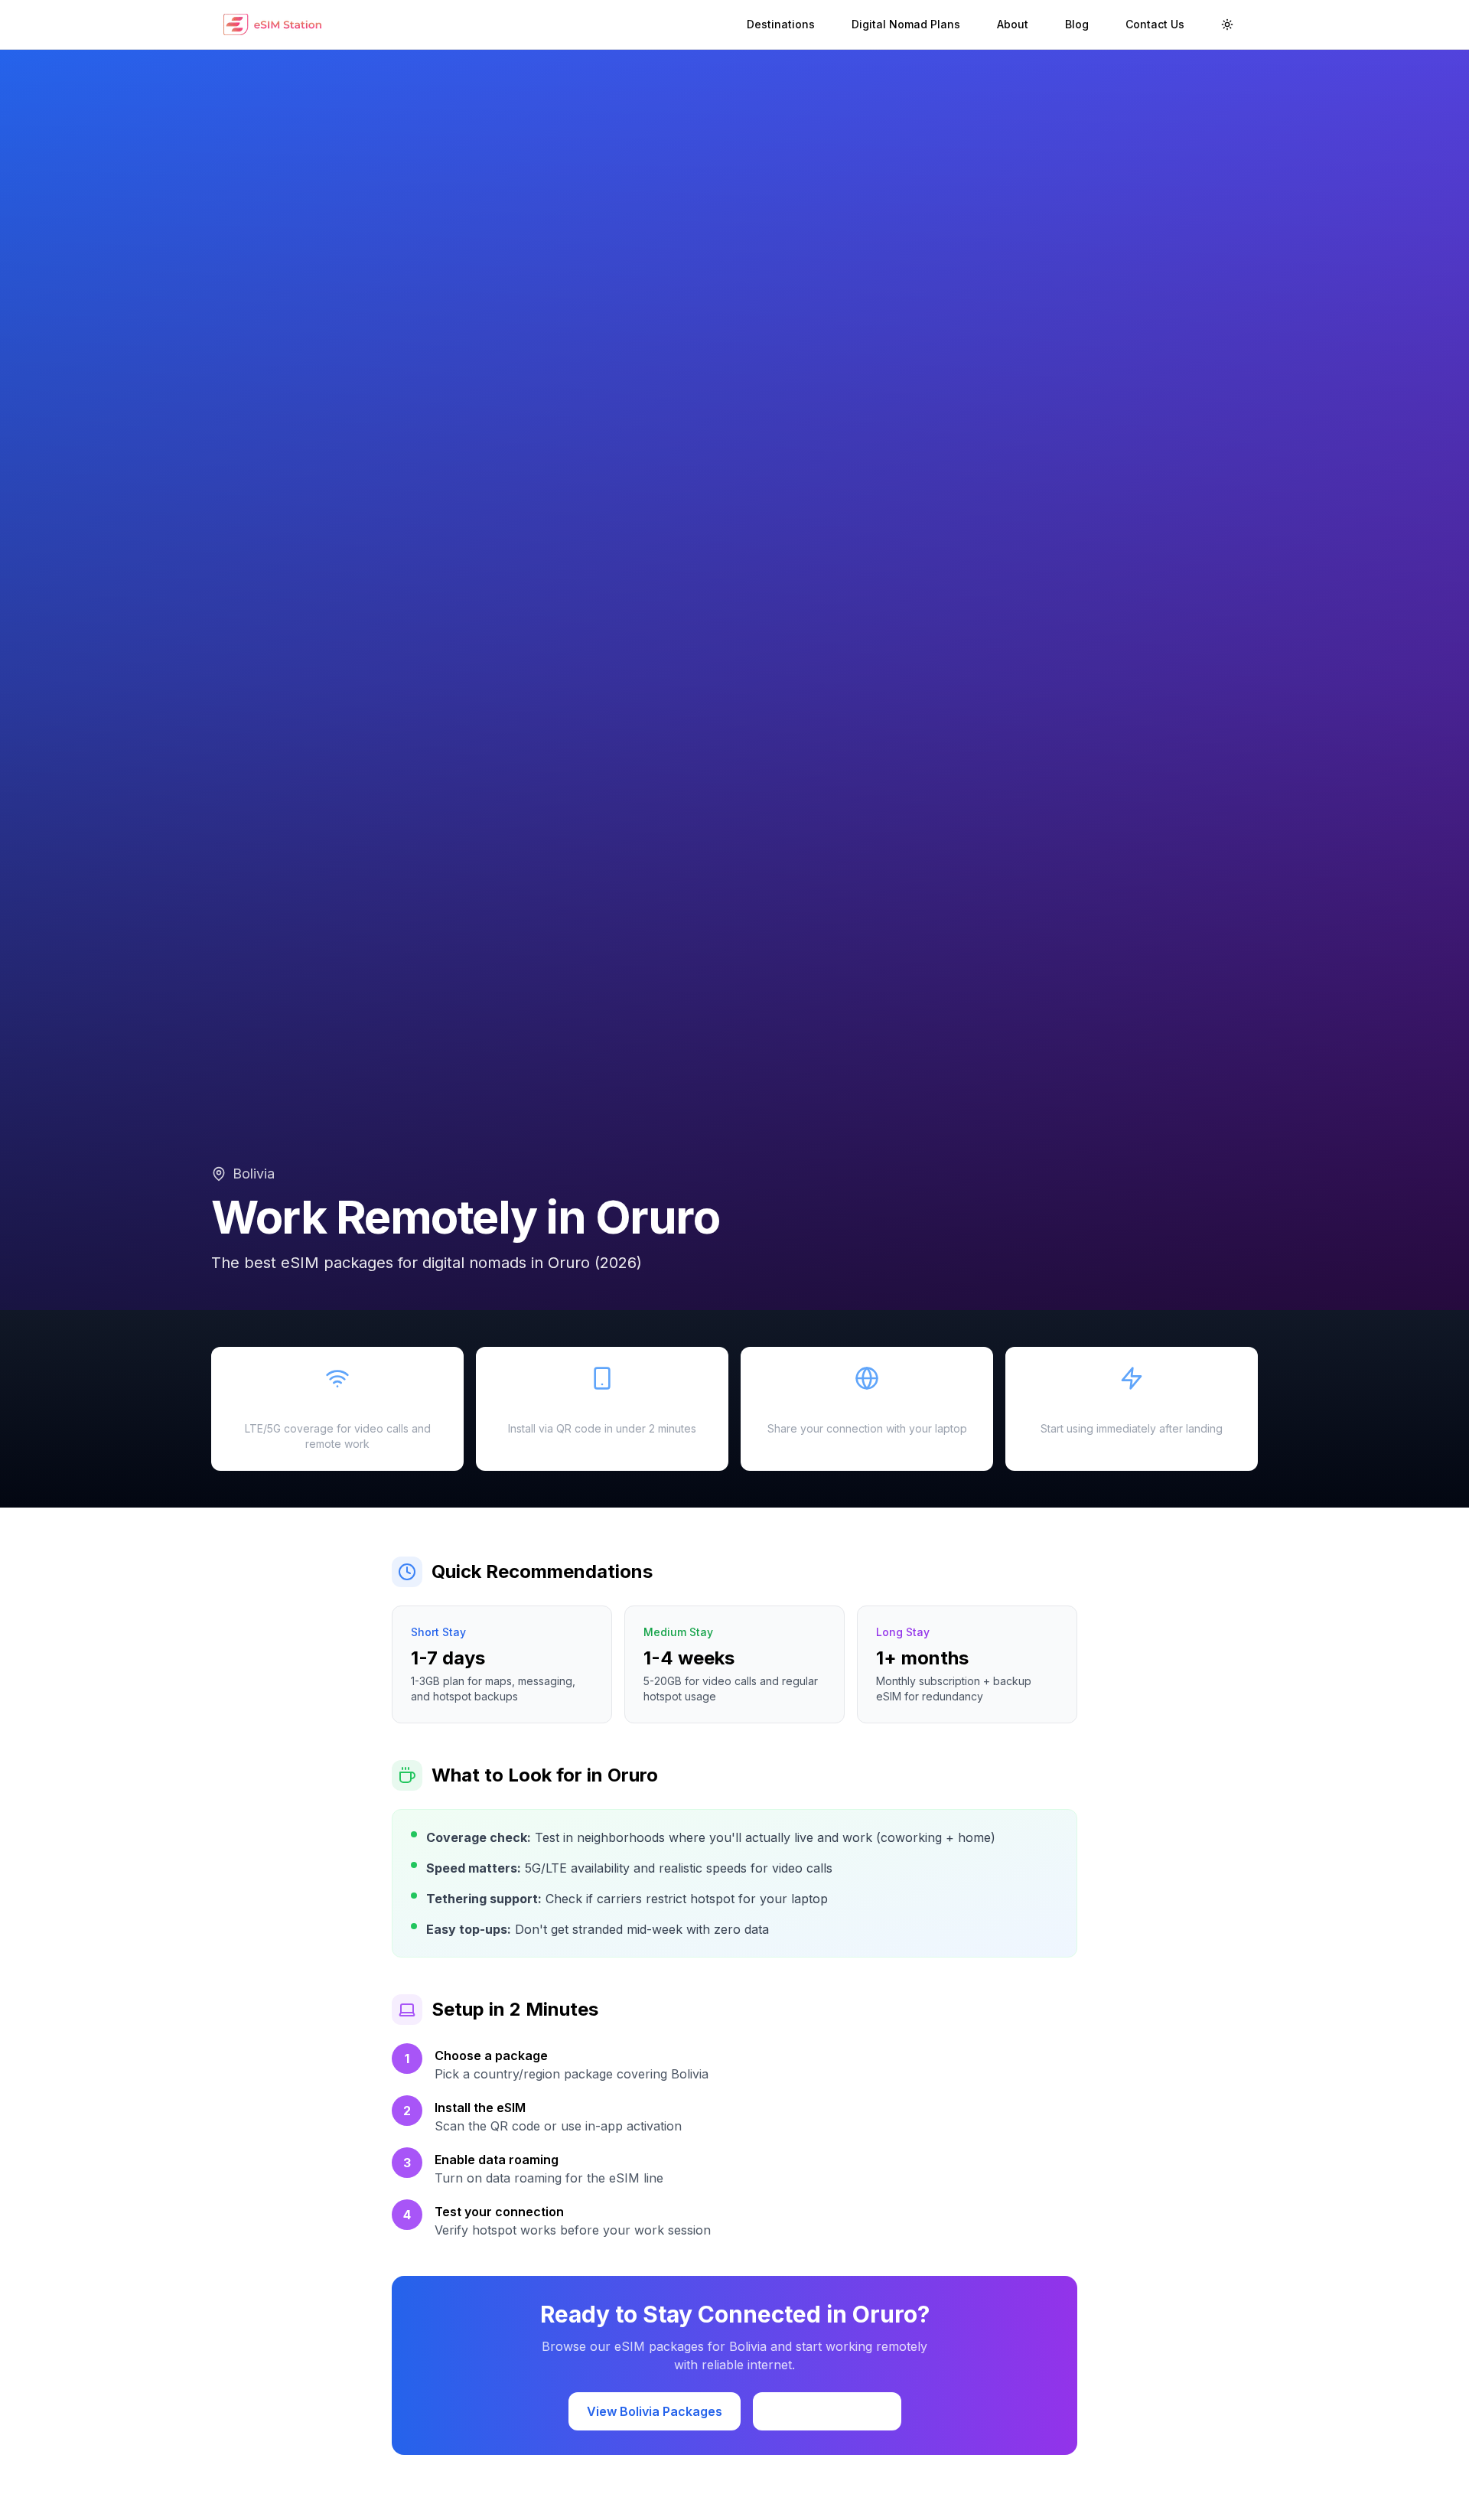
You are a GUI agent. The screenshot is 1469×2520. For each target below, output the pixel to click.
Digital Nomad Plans (906, 24)
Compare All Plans (827, 2411)
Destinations (781, 24)
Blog (1077, 24)
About (1013, 24)
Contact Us (1155, 24)
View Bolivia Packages (655, 2411)
